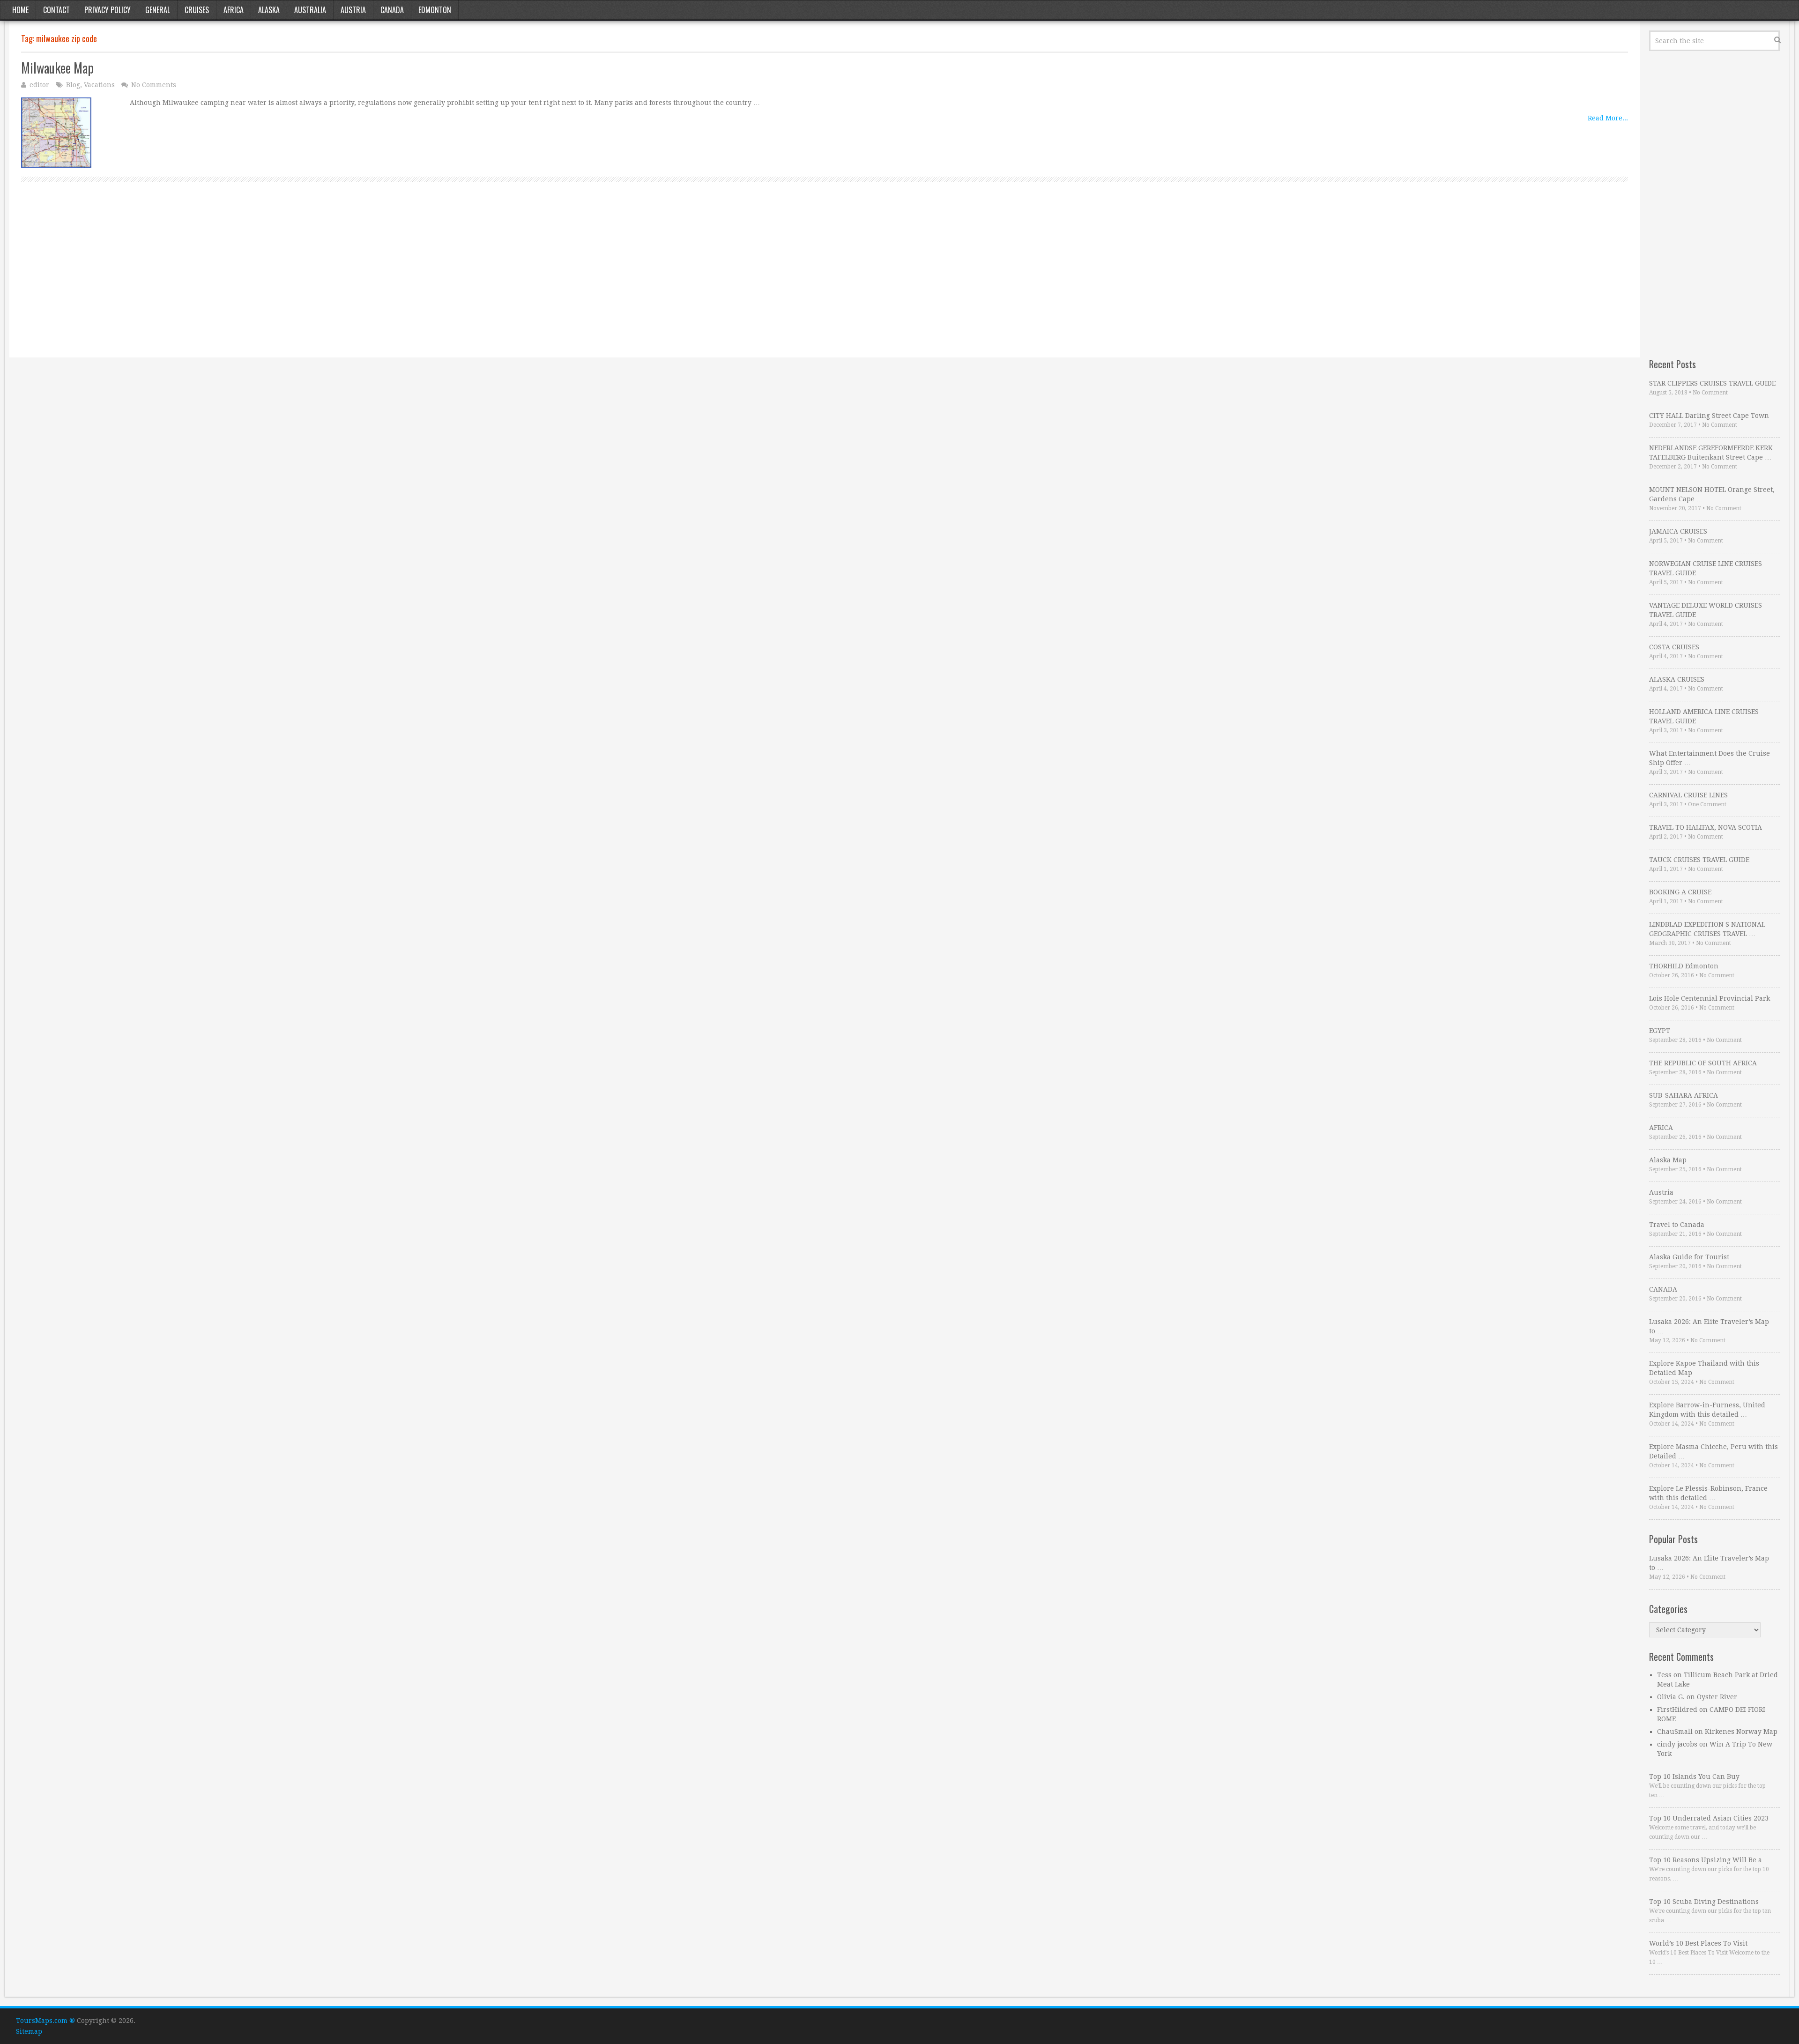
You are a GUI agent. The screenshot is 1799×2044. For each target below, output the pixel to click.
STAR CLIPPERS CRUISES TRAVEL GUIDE (1712, 383)
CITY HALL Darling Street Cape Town (1709, 416)
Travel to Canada (1677, 1225)
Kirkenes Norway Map (1741, 1732)
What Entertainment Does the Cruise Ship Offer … (1710, 758)
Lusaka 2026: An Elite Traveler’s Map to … (1709, 1326)
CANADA (1663, 1289)
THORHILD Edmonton (1684, 966)
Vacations (99, 85)
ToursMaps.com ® (45, 2021)
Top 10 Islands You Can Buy (1694, 1776)
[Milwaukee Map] (56, 133)
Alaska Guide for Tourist (1689, 1257)
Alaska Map (1668, 1160)
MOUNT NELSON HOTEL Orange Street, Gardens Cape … (1712, 494)
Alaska (269, 10)
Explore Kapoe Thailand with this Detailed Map (1704, 1368)
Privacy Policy (108, 10)
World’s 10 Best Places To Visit (1698, 1943)
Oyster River (1717, 1697)
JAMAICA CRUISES (1678, 531)
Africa (234, 10)
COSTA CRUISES (1674, 647)
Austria (353, 10)
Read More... (1608, 118)
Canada (392, 10)
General (158, 10)
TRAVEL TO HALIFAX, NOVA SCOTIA (1706, 827)
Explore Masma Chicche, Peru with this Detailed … (1714, 1451)
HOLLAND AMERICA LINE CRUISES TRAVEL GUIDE (1704, 716)
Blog (73, 85)
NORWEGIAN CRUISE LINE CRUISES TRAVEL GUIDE (1706, 568)
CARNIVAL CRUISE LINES (1688, 795)
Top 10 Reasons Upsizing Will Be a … (1710, 1860)
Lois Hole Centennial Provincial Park (1710, 998)
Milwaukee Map (57, 68)
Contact (56, 10)
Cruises (197, 10)
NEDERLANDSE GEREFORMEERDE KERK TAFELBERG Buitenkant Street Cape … (1711, 453)
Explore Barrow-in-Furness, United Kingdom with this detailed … (1707, 1410)
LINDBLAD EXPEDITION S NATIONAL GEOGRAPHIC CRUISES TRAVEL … (1707, 929)
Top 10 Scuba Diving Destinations (1704, 1902)
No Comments (154, 85)
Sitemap (29, 2031)
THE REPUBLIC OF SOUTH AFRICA (1703, 1063)
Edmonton (435, 10)
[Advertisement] (302, 280)
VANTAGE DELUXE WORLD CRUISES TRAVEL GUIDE (1706, 610)
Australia (310, 10)
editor (39, 85)
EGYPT (1660, 1031)
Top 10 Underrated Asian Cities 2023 (1709, 1818)
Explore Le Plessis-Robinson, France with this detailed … (1708, 1493)
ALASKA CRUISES (1677, 679)
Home (20, 10)
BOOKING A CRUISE (1680, 892)
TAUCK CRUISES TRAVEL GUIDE (1699, 860)
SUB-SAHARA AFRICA (1684, 1095)
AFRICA (1661, 1128)
